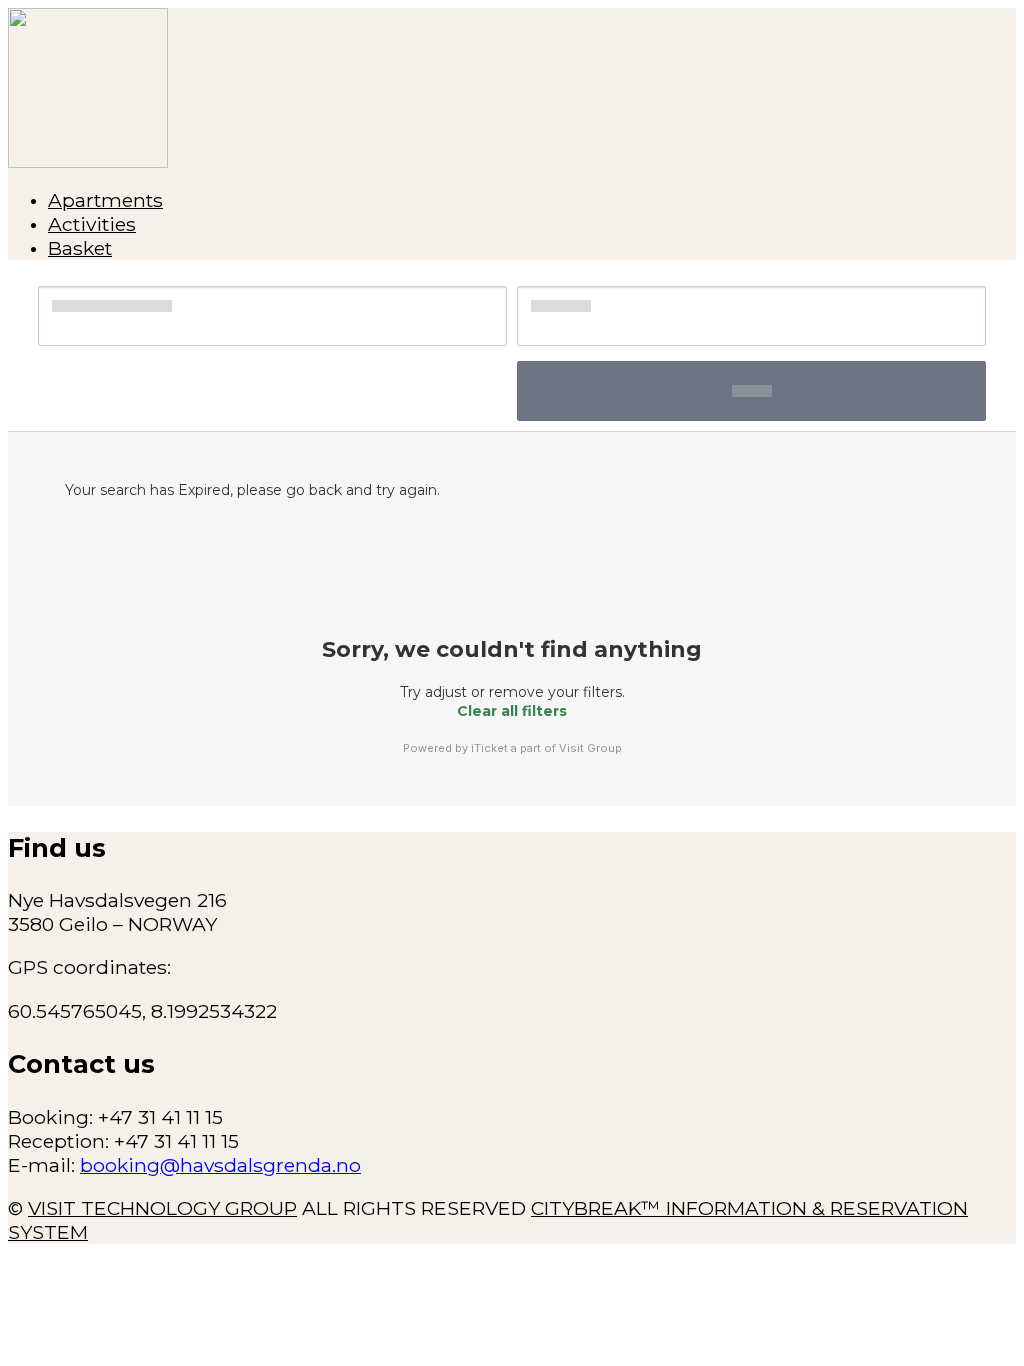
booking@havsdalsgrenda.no (220, 1165)
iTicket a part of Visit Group (546, 748)
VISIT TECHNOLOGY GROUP (162, 1208)
